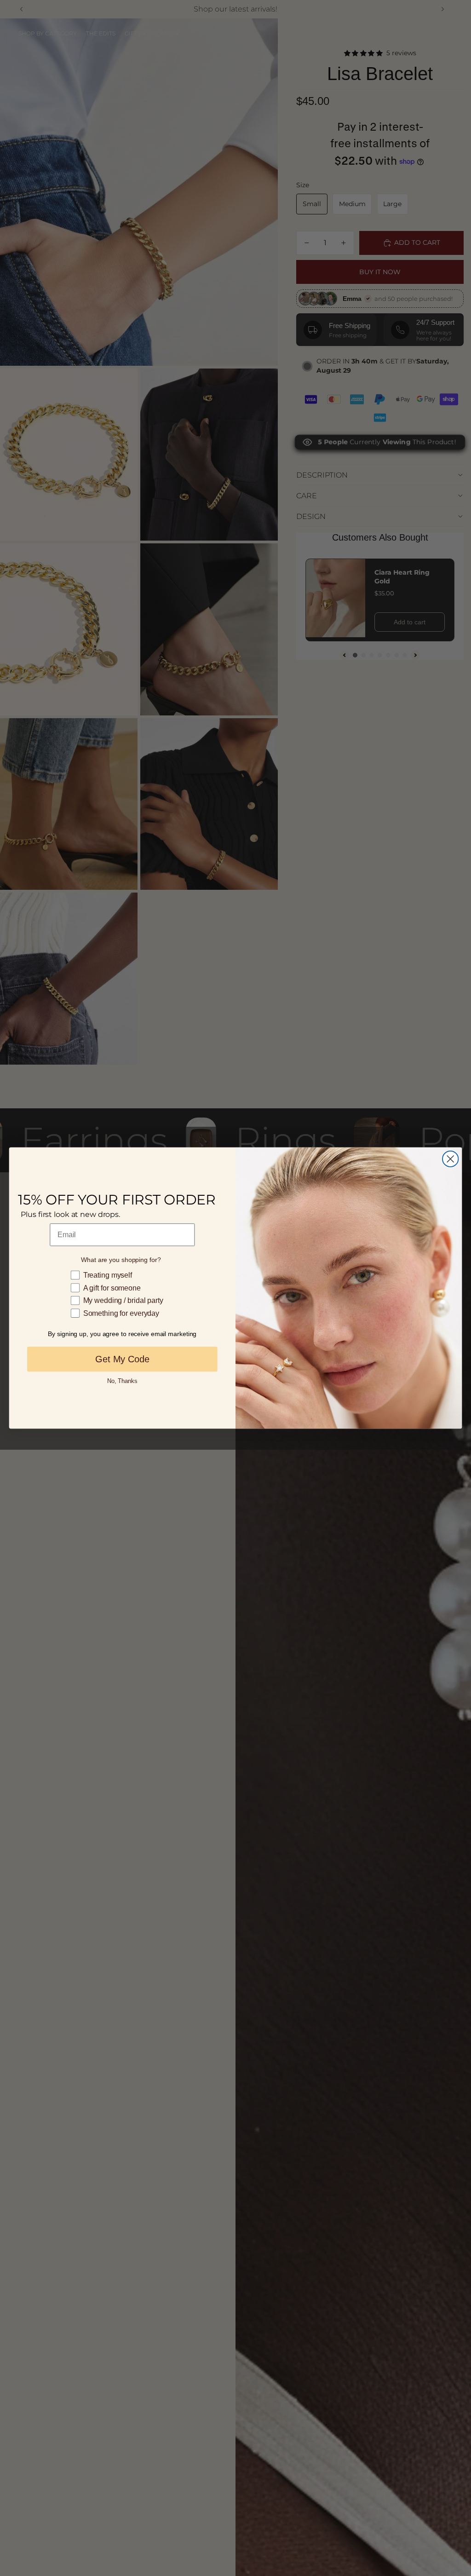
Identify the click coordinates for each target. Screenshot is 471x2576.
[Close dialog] (450, 1159)
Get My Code (122, 1359)
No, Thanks (122, 1380)
